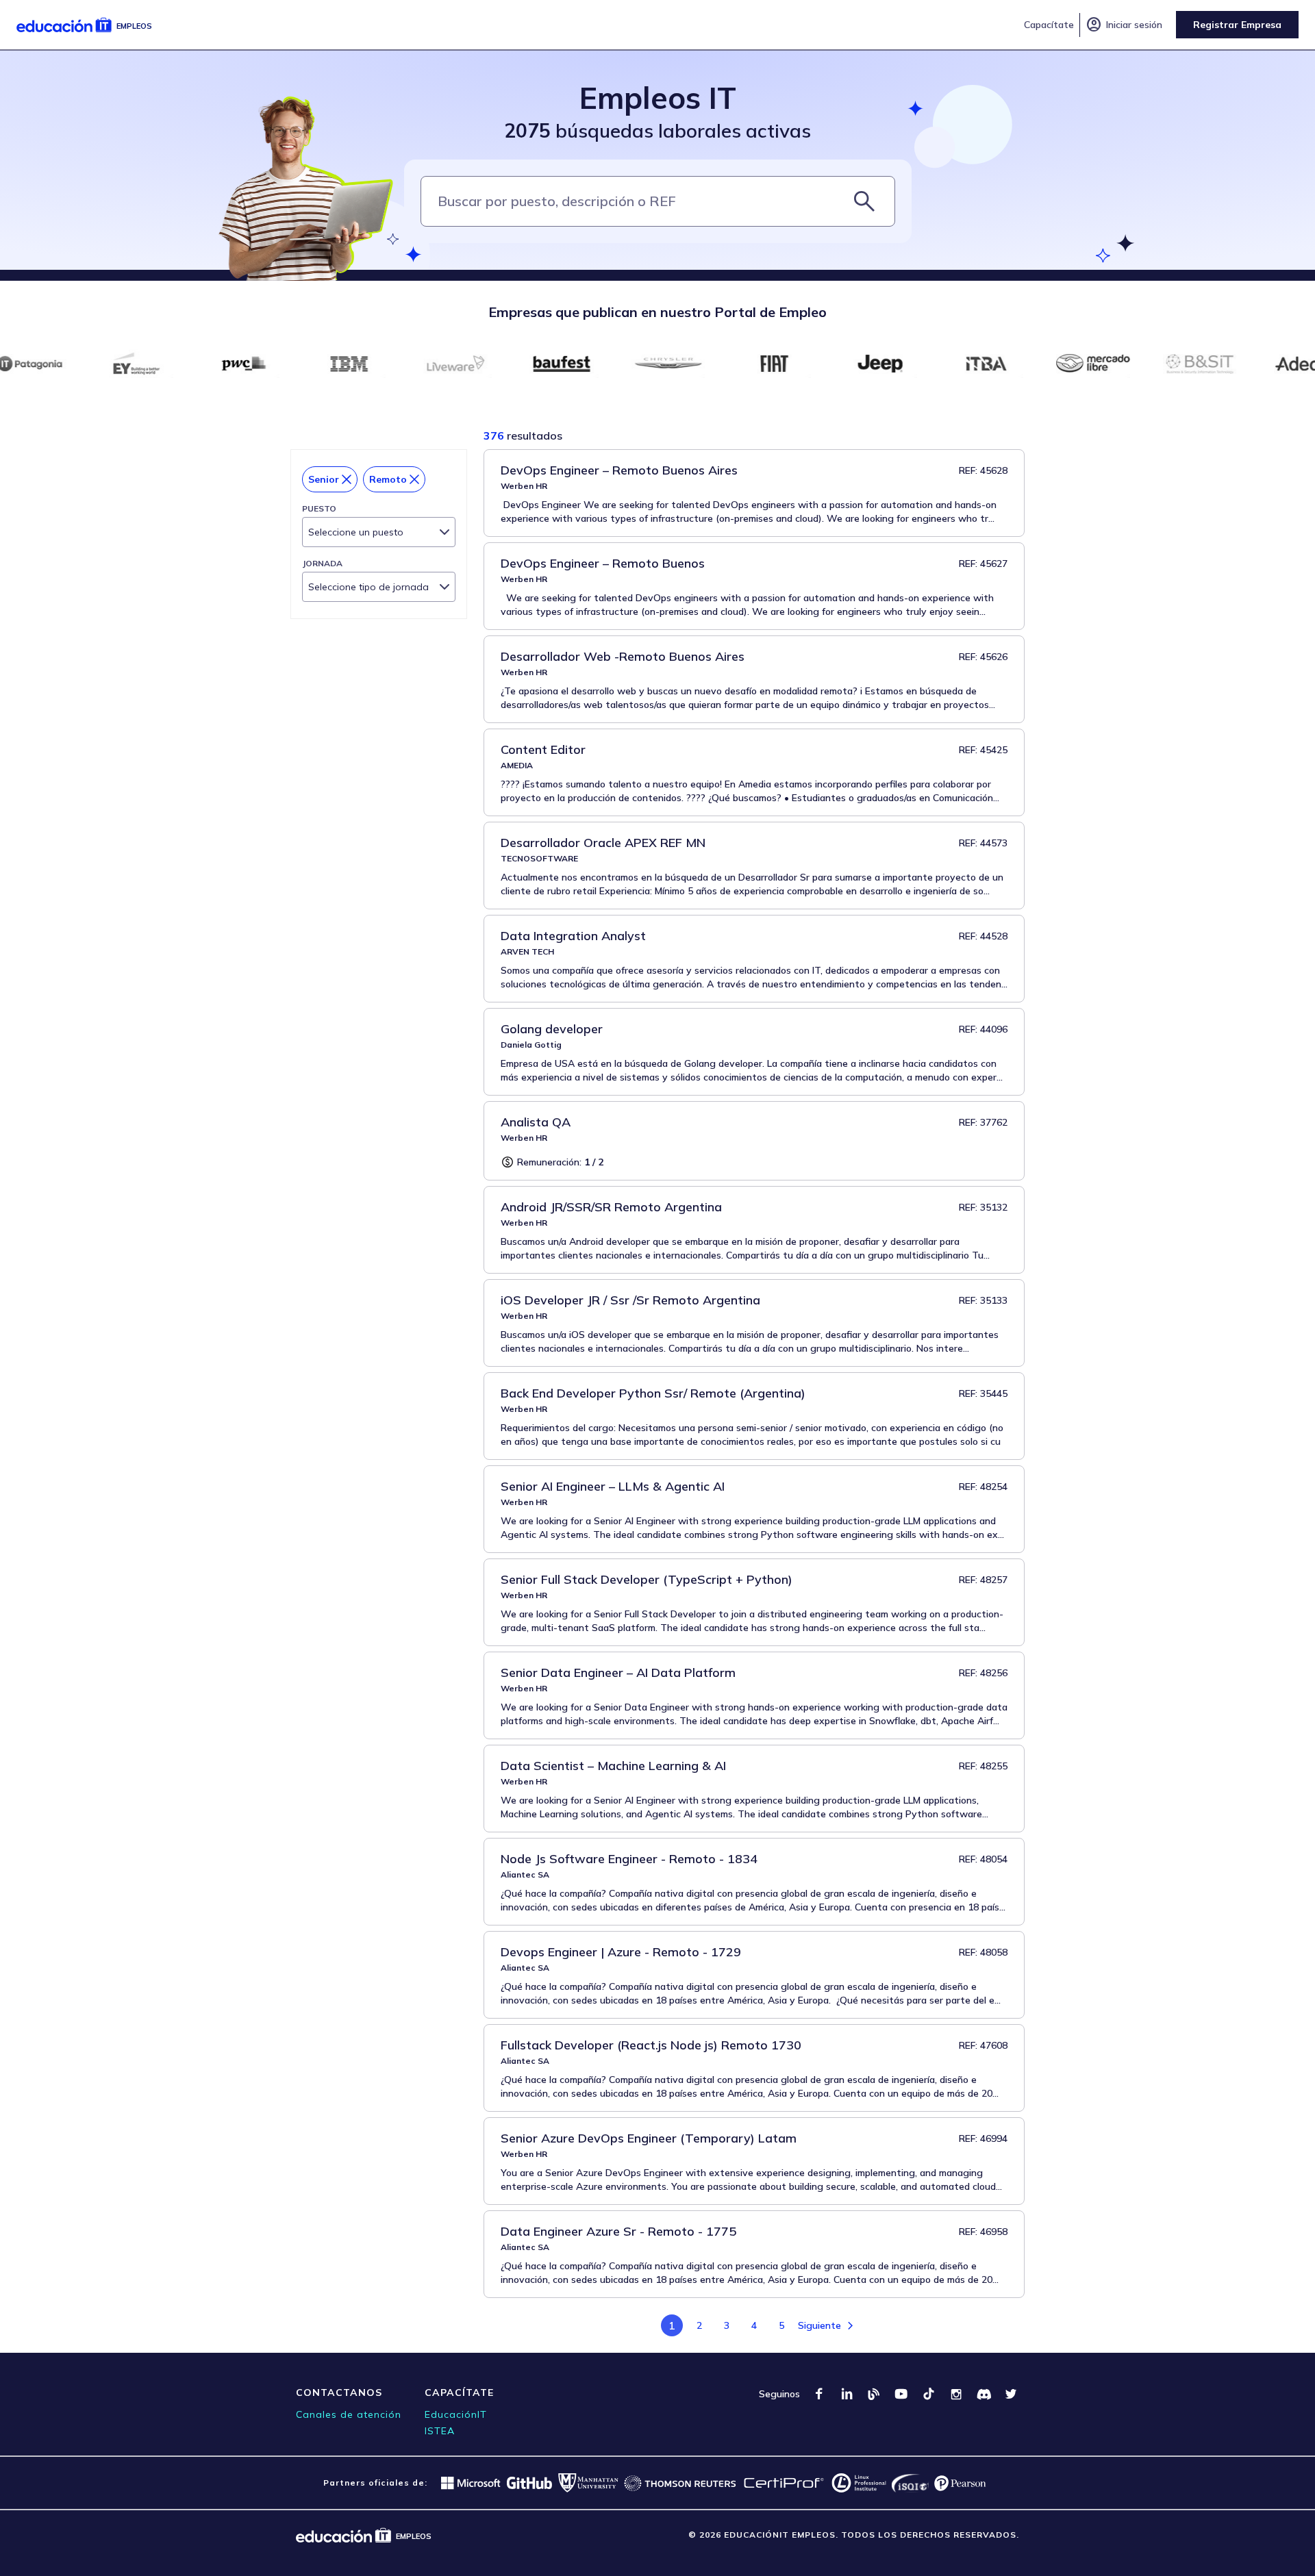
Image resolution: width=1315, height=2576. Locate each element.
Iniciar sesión (1124, 25)
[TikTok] (929, 2394)
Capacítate (1049, 25)
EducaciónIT (456, 2414)
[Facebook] (819, 2394)
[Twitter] (1011, 2394)
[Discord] (984, 2394)
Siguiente (819, 2325)
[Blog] (874, 2394)
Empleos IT (658, 98)
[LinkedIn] (847, 2394)
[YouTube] (901, 2394)
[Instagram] (956, 2394)
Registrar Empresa (1237, 25)
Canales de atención (349, 2414)
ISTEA (440, 2431)
